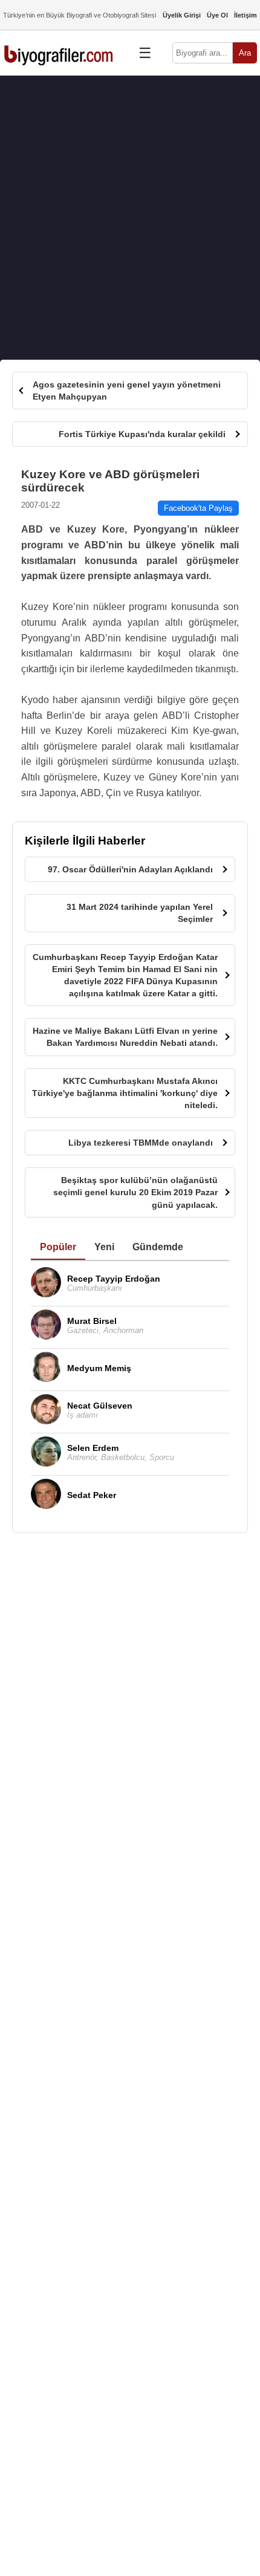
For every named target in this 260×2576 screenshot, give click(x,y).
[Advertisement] (130, 218)
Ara (245, 53)
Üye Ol (217, 15)
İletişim (245, 15)
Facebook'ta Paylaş (198, 508)
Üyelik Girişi (182, 15)
